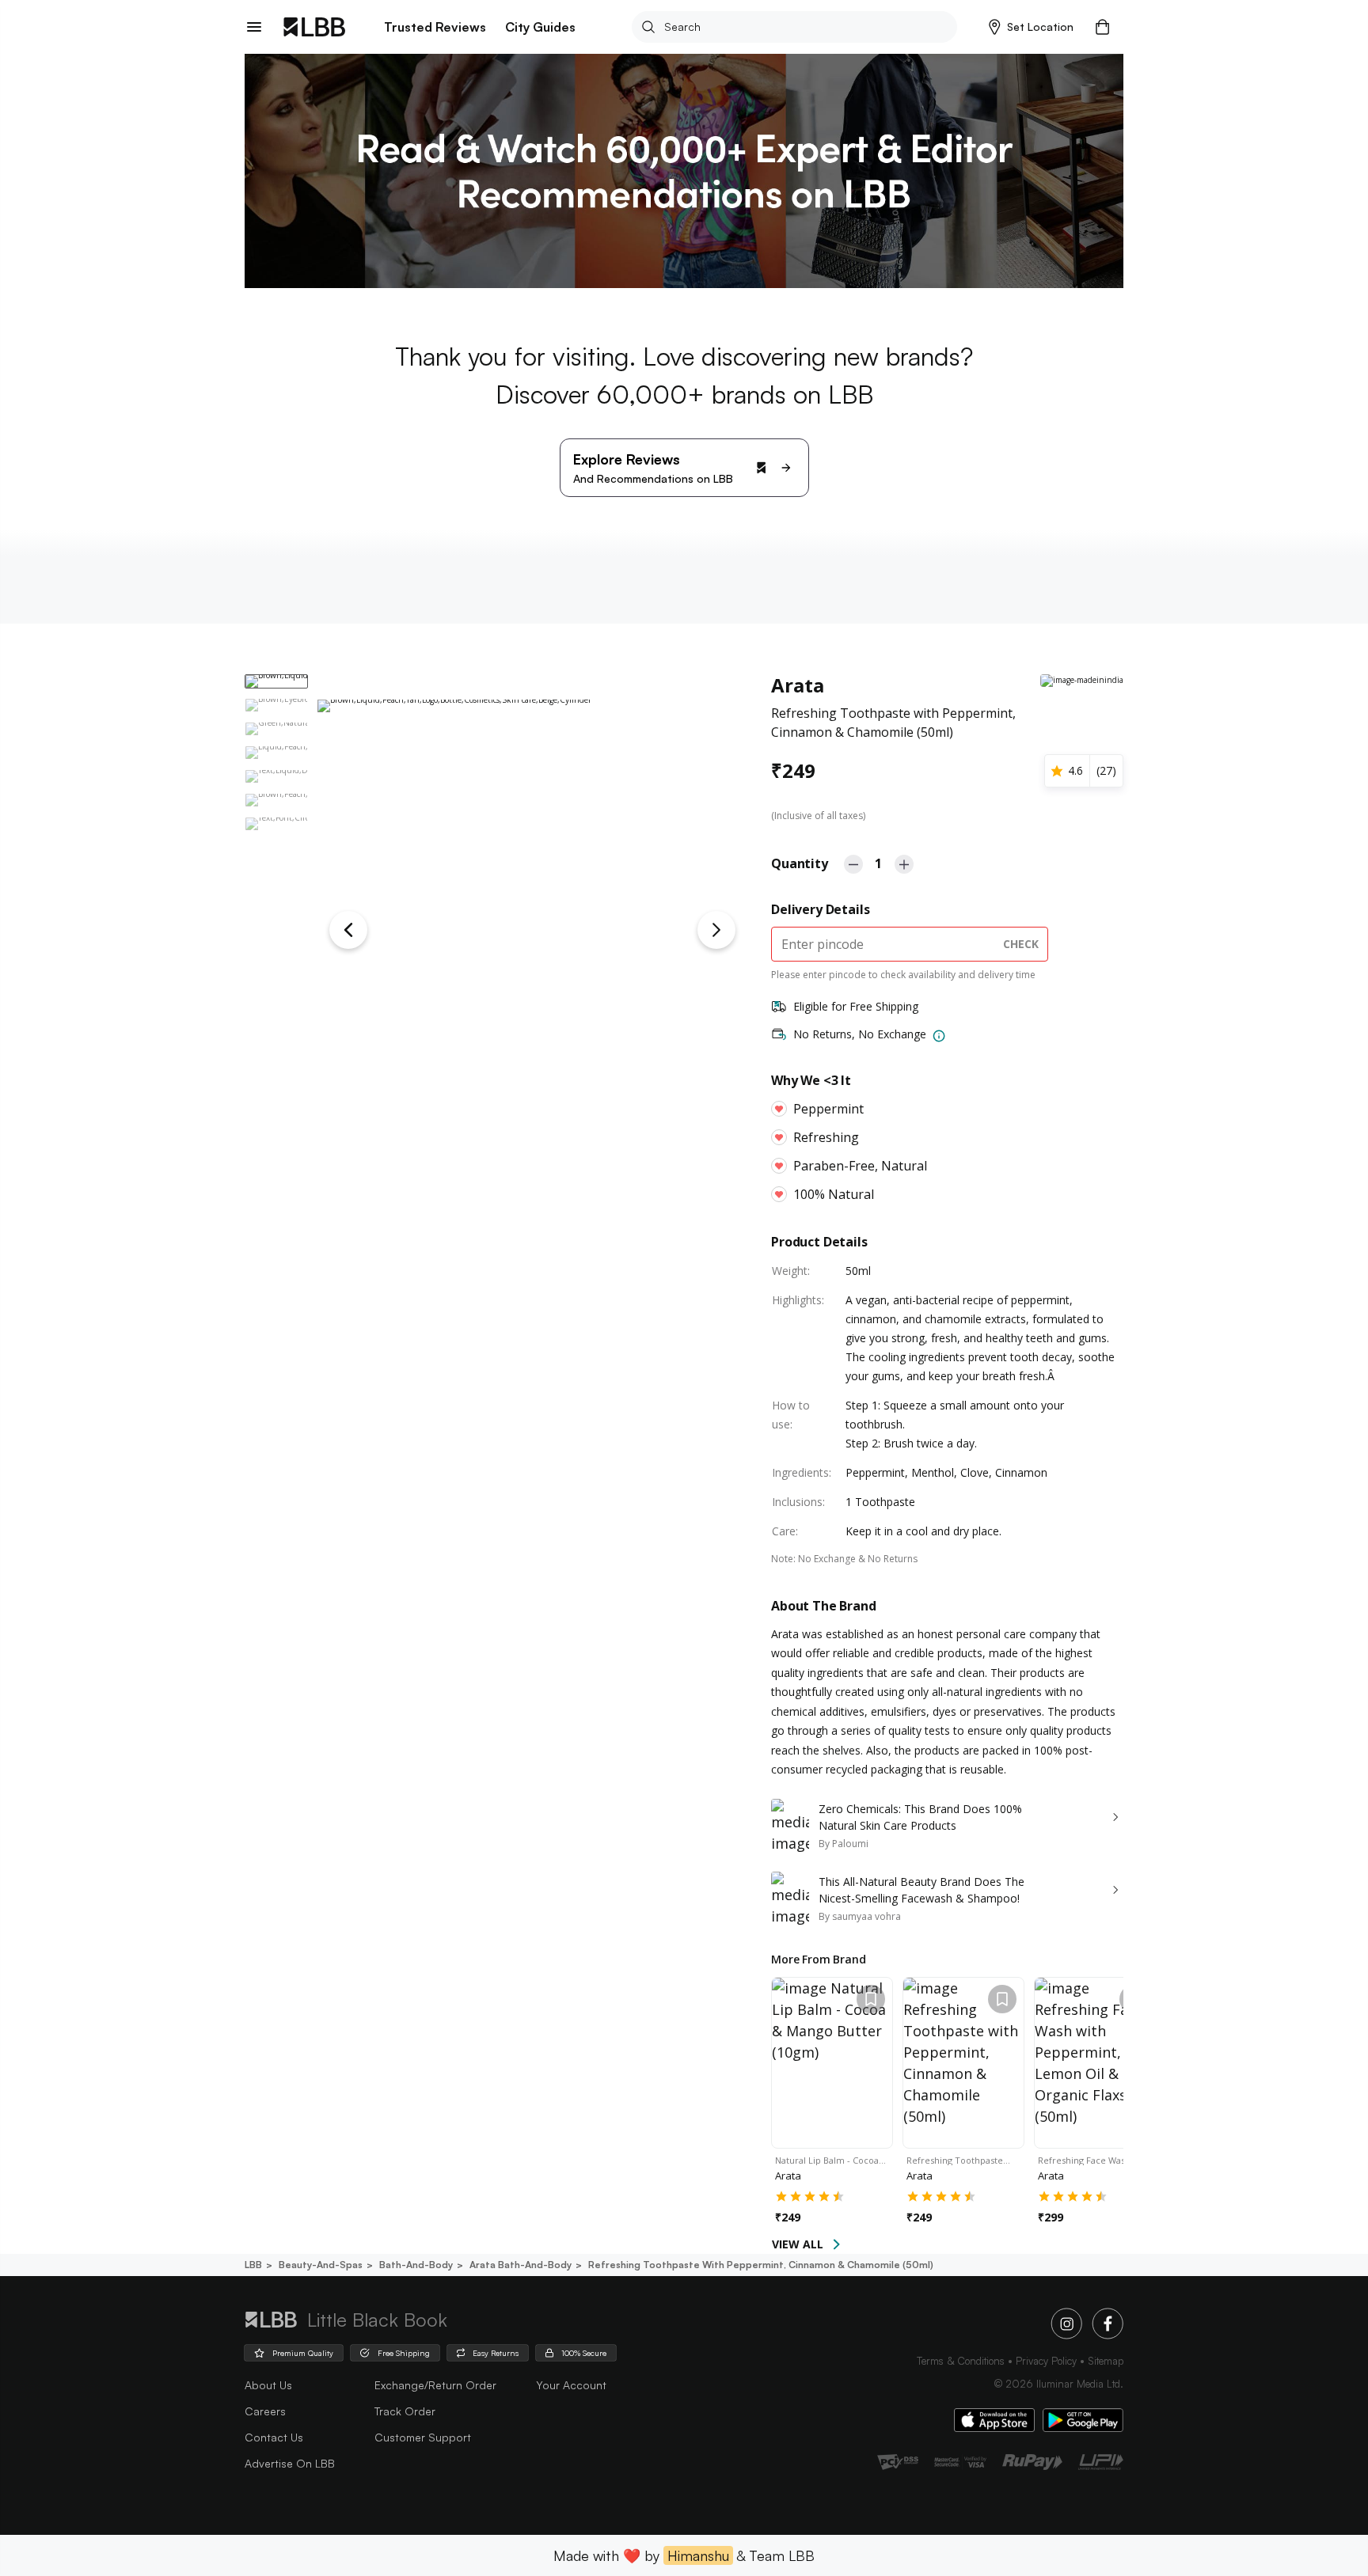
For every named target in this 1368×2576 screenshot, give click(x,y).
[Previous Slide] (348, 930)
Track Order (405, 2411)
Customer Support (423, 2437)
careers (265, 2411)
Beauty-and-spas (321, 2265)
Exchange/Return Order (435, 2385)
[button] (1031, 27)
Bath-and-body (416, 2265)
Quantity (800, 863)
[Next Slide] (716, 930)
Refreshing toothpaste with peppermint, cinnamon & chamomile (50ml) (761, 2265)
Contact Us (274, 2437)
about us (268, 2385)
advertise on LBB (290, 2463)
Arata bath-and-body (521, 2265)
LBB (253, 2265)
